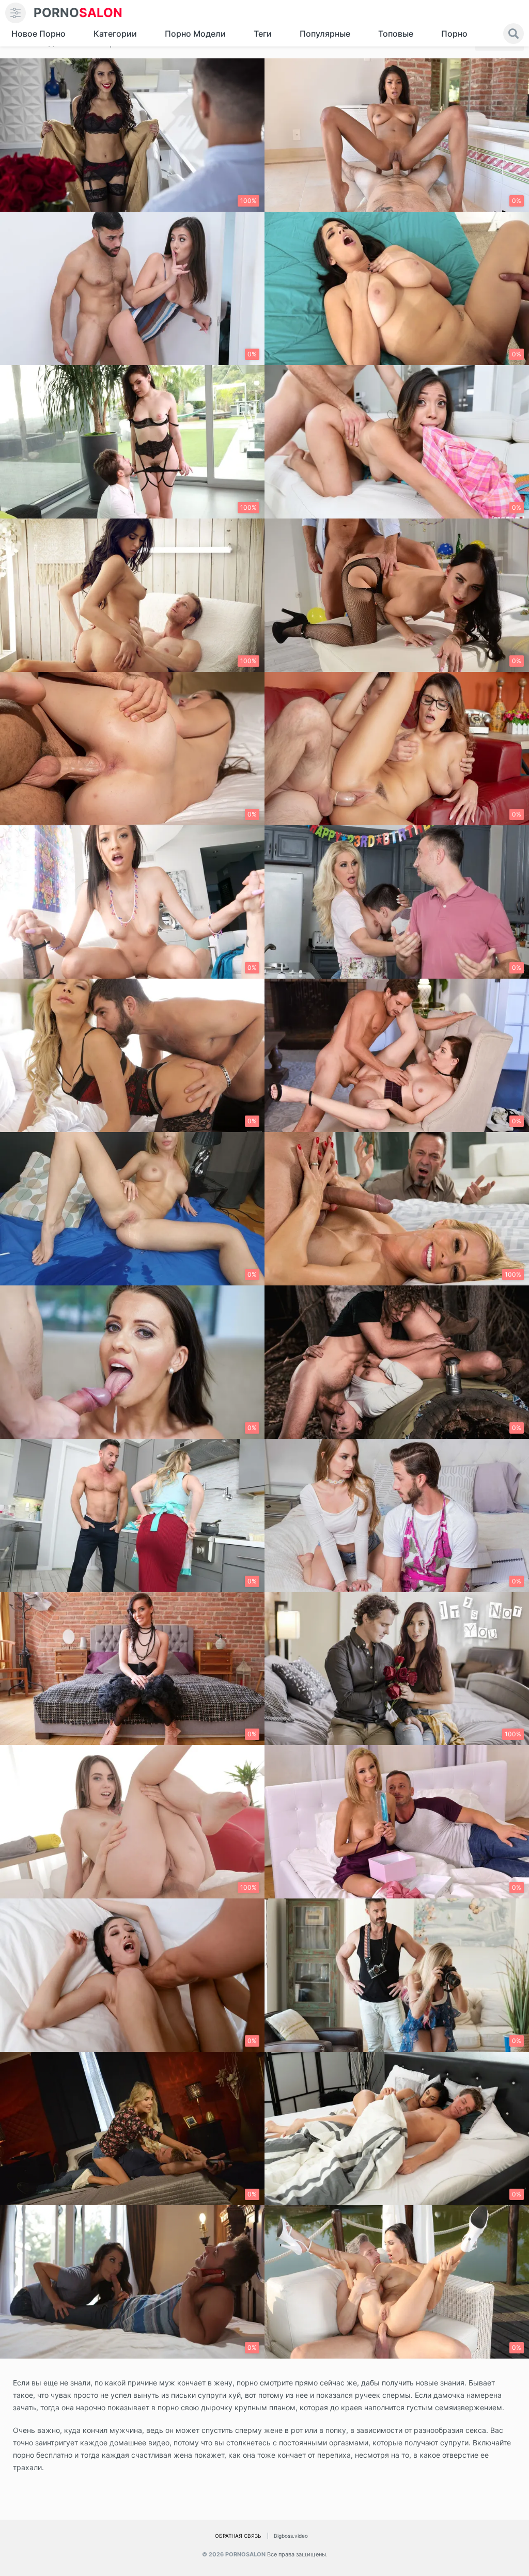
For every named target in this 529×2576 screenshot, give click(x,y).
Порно (454, 34)
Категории (115, 34)
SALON (78, 13)
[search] (514, 34)
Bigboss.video (291, 2536)
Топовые (396, 34)
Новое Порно (38, 34)
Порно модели (195, 34)
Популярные (325, 34)
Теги (263, 34)
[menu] (15, 13)
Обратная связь (238, 2536)
